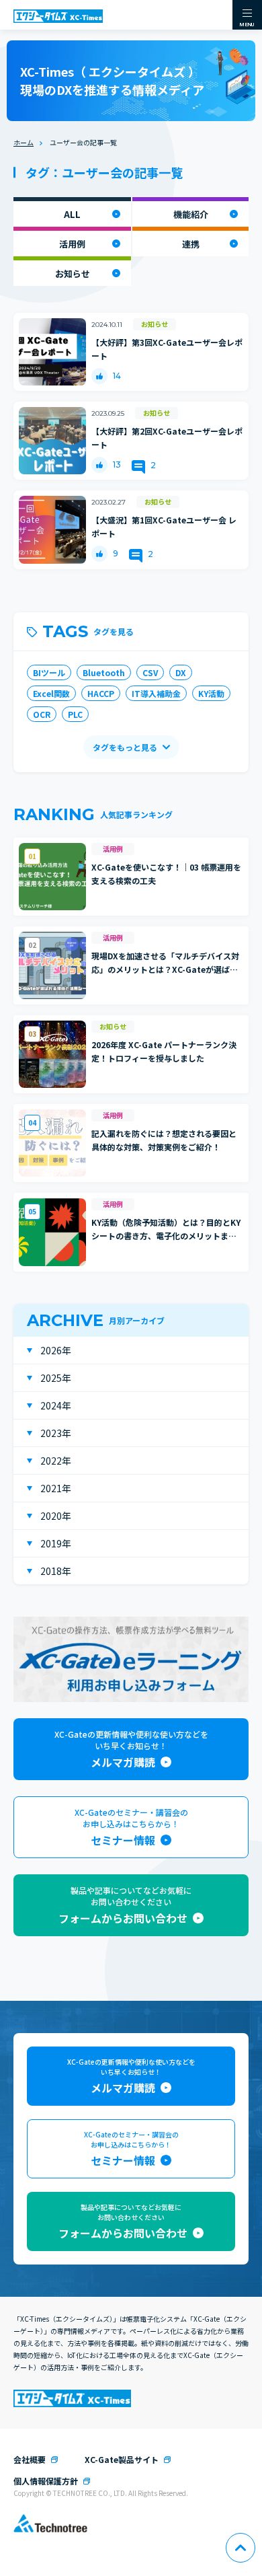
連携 (191, 244)
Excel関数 (51, 693)
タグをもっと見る (125, 747)
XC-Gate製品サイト (122, 2459)
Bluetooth (104, 672)
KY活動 (211, 693)
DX (181, 672)
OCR (42, 714)
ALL (72, 214)
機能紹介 (191, 214)
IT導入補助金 (156, 693)
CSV (150, 672)
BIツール (49, 672)
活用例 (72, 244)
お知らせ (73, 273)
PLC (75, 714)
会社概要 (30, 2459)
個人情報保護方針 (46, 2481)
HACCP (101, 693)
